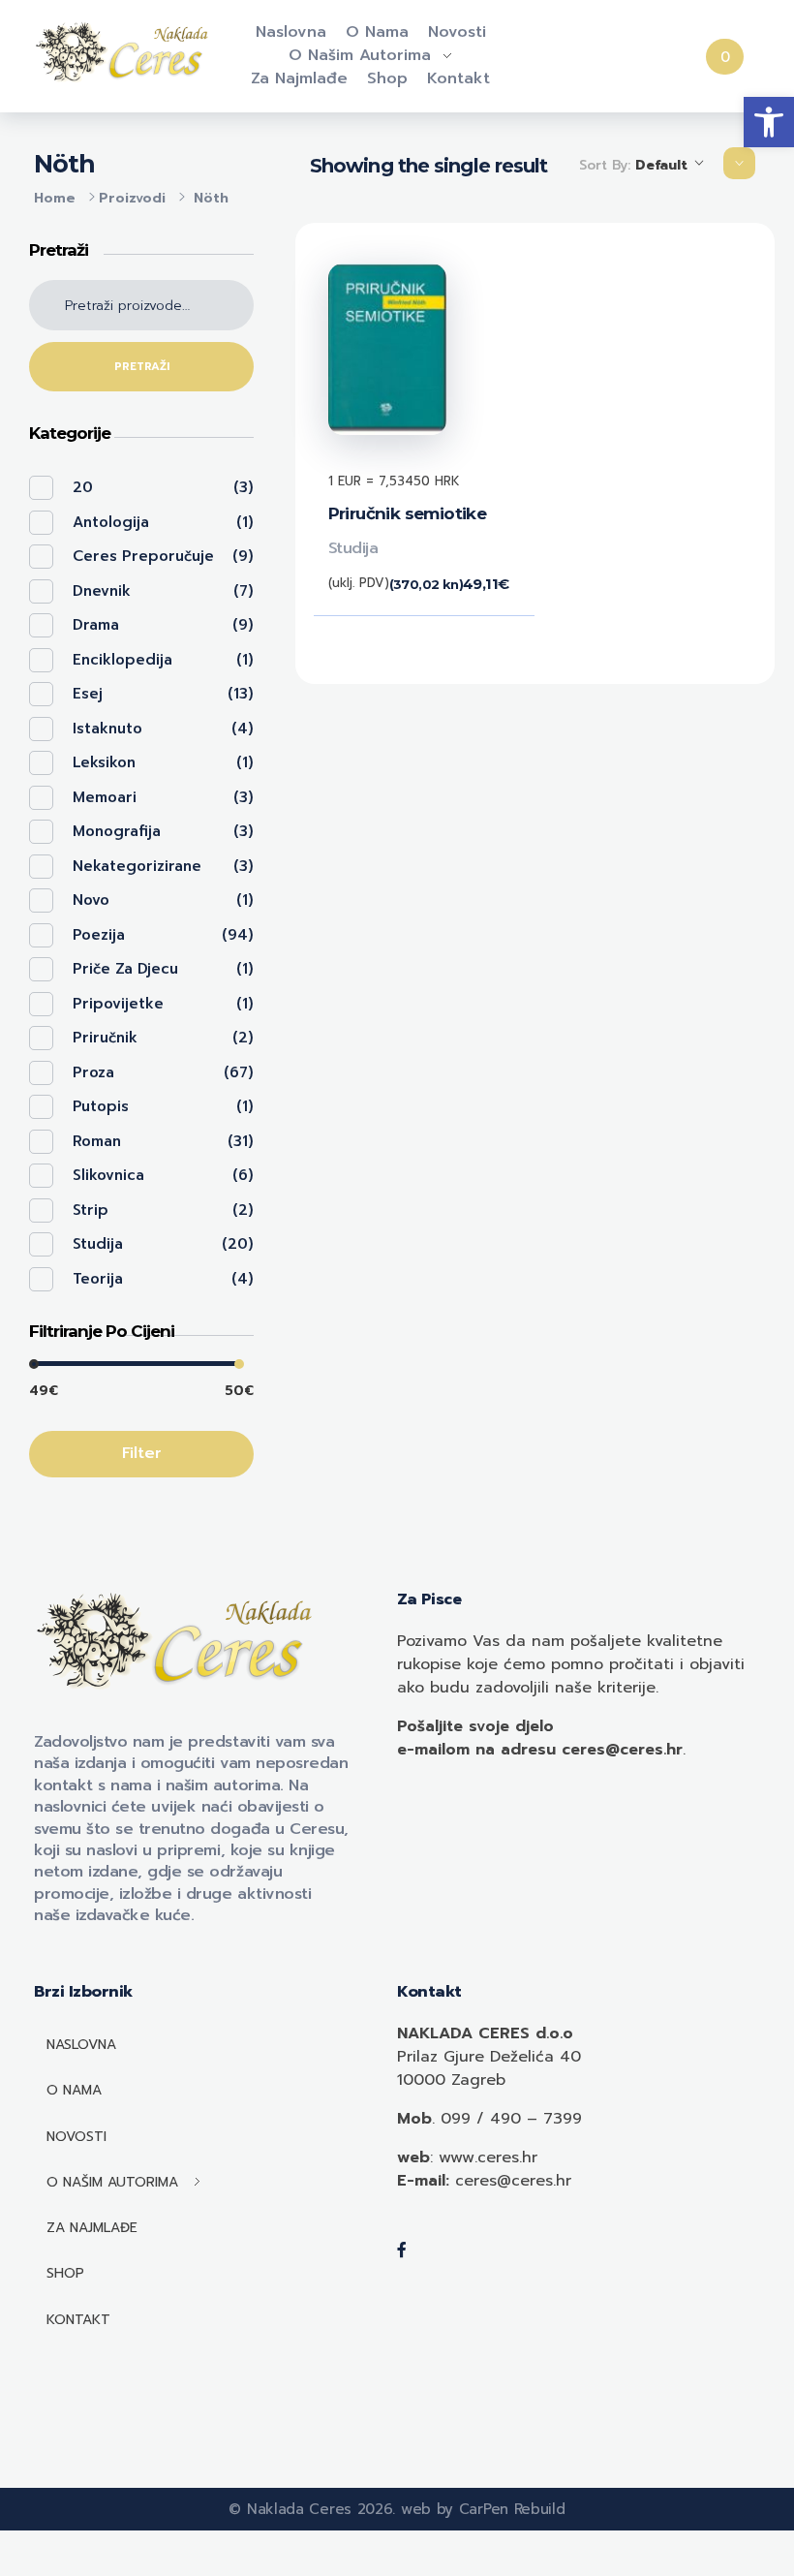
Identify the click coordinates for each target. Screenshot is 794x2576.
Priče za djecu (125, 969)
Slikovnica (108, 1175)
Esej (88, 694)
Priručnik (105, 1038)
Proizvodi (132, 198)
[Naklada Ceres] (125, 53)
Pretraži (142, 367)
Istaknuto (107, 729)
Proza (93, 1072)
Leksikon (104, 762)
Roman (97, 1141)
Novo (91, 900)
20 (83, 487)
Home (55, 198)
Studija (353, 548)
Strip (91, 1210)
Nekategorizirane (137, 866)
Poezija (99, 935)
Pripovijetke (118, 1004)
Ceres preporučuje (143, 556)
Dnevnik (102, 591)
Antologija (111, 522)
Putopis (101, 1106)
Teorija (98, 1279)
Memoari (105, 797)
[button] (769, 122)
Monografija (117, 831)
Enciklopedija (122, 660)
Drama (96, 625)
